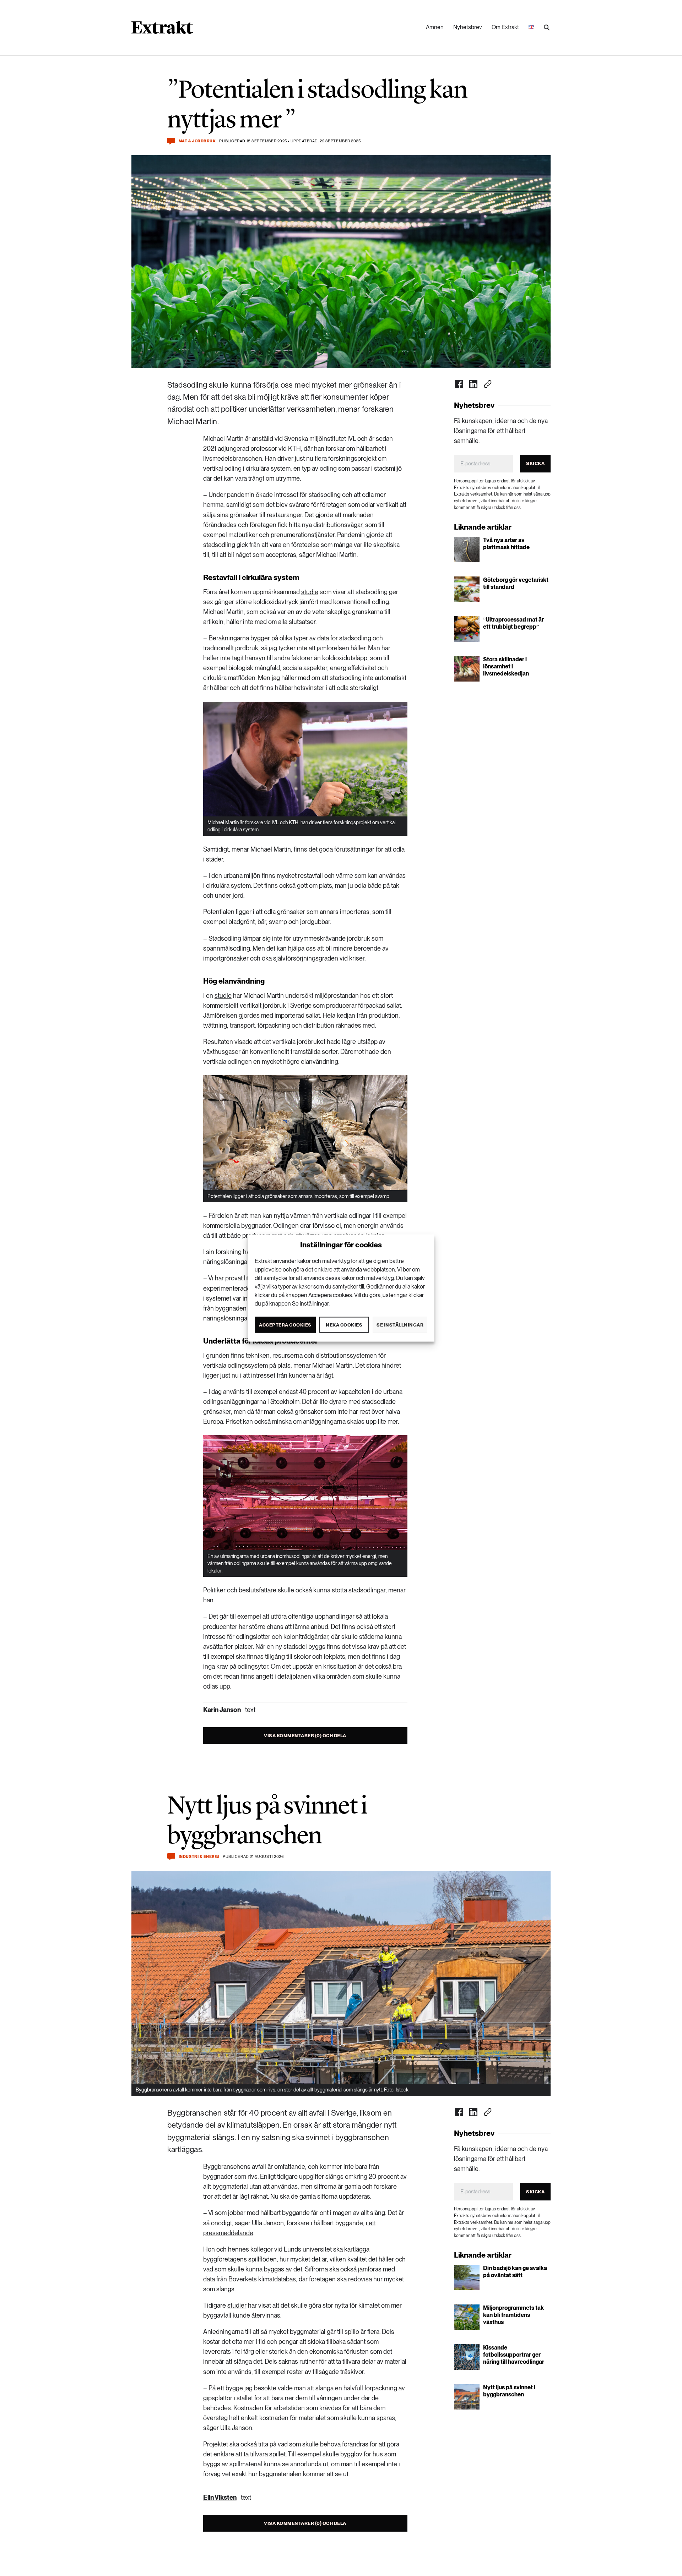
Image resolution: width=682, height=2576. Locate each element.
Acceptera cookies (285, 1325)
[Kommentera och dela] (171, 141)
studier (237, 2305)
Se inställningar (400, 1325)
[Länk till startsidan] (162, 30)
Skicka (535, 463)
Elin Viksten (220, 2497)
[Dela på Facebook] (459, 384)
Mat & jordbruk (197, 141)
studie (310, 592)
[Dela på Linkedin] (473, 384)
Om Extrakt (505, 27)
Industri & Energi (199, 1857)
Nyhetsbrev (468, 27)
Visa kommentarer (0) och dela (305, 1736)
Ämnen (435, 27)
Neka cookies (344, 1325)
